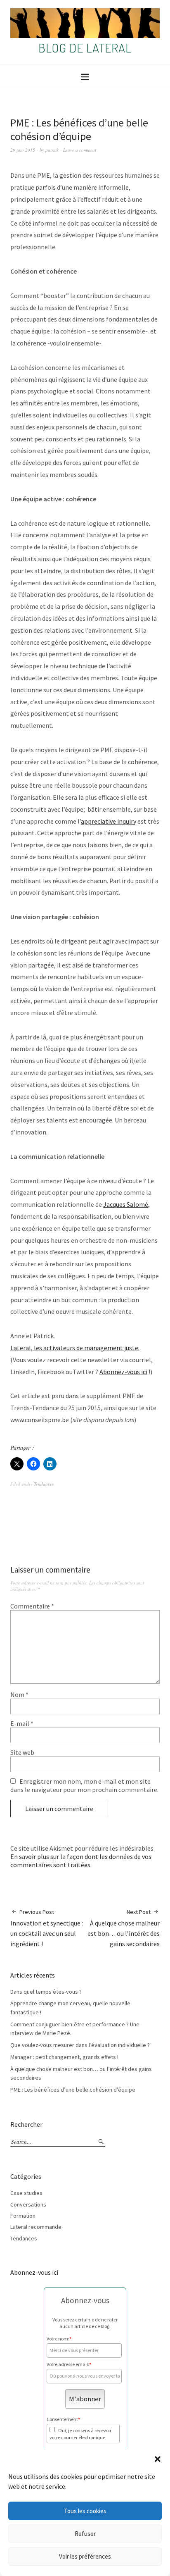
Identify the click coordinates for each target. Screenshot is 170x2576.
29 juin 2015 (23, 150)
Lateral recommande (36, 2227)
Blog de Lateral (85, 48)
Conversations (28, 2204)
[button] (158, 2459)
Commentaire (32, 1606)
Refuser (85, 2534)
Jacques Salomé (126, 1204)
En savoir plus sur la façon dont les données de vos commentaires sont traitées (81, 1861)
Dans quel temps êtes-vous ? (46, 1992)
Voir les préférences (85, 2556)
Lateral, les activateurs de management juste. (75, 1348)
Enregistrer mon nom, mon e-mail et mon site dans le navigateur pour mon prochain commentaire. (84, 1785)
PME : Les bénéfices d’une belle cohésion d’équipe (73, 2090)
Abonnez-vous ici (123, 1372)
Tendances (44, 1484)
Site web (22, 1752)
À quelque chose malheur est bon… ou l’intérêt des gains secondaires (124, 1928)
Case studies (26, 2193)
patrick (52, 150)
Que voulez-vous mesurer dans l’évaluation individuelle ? (80, 2045)
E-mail (22, 1723)
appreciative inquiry (109, 821)
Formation (23, 2216)
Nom (19, 1694)
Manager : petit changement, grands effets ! (64, 2057)
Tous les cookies (85, 2511)
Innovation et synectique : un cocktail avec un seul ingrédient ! (47, 1928)
